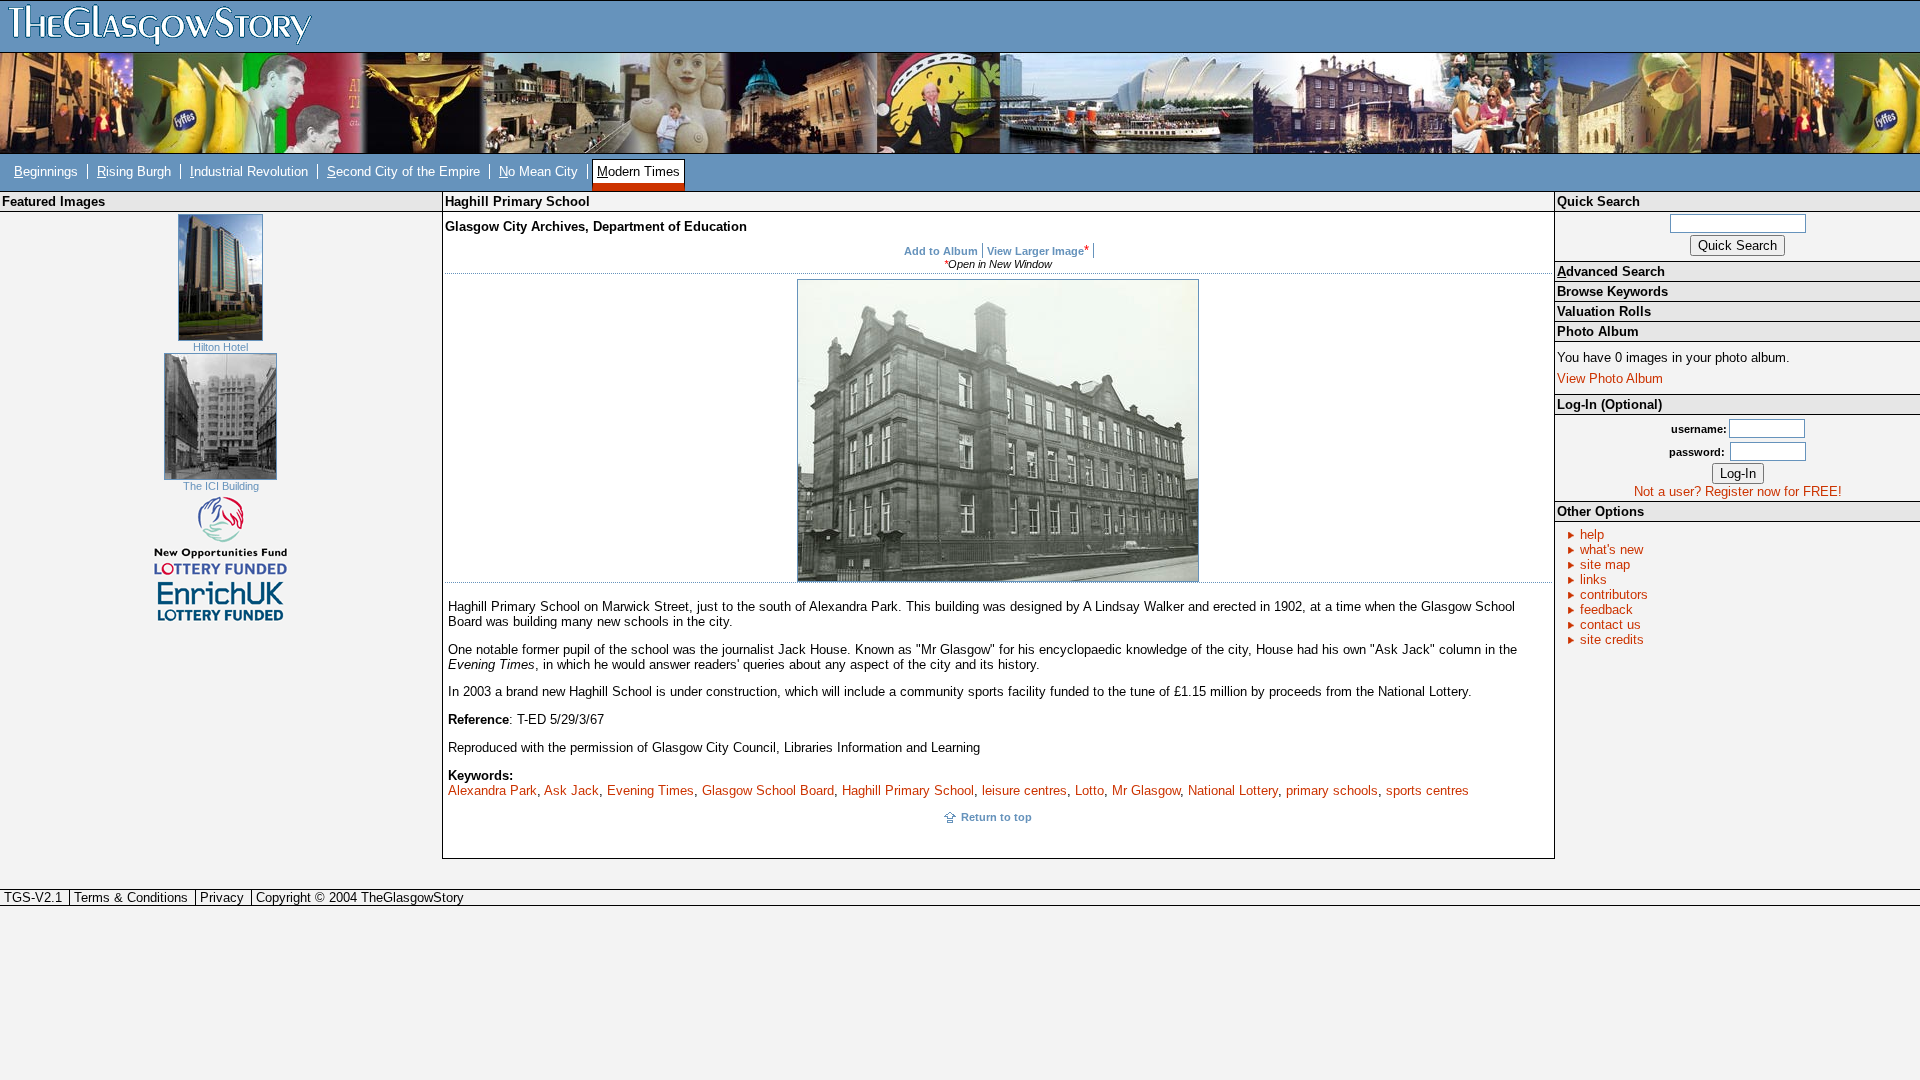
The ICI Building (221, 486)
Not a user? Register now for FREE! (1738, 491)
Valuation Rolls (1604, 311)
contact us (1610, 624)
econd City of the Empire (403, 171)
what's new (1611, 549)
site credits (1612, 639)
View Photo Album (1610, 378)
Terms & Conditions (131, 897)
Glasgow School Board (768, 790)
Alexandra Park (492, 790)
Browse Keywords (1612, 291)
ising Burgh (134, 171)
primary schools (1332, 790)
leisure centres (1024, 790)
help (1592, 534)
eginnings (46, 171)
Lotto (1089, 790)
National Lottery (1233, 790)
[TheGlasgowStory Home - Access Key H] (167, 25)
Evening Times (650, 790)
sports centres (1427, 790)
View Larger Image (1035, 251)
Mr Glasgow (1146, 790)
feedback (1606, 609)
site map (1605, 564)
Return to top (996, 817)
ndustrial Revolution (249, 171)
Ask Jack (571, 790)
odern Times (638, 171)
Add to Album (941, 251)
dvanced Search (1611, 271)
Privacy (222, 897)
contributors (1614, 594)
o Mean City (538, 171)
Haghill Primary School (908, 790)
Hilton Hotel (220, 347)
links (1593, 579)
